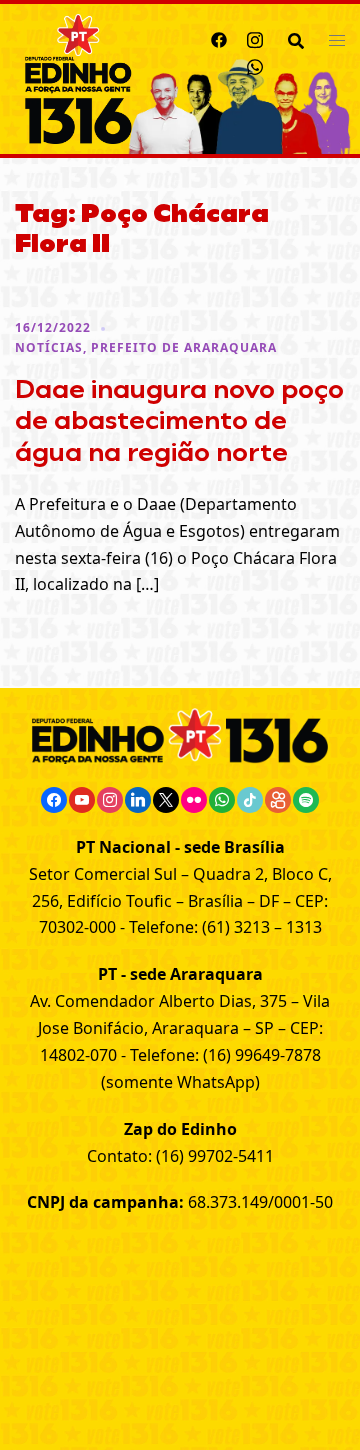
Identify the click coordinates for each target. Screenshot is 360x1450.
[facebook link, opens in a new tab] (219, 37)
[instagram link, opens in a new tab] (255, 37)
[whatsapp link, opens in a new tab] (255, 64)
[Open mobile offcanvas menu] (337, 39)
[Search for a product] (296, 39)
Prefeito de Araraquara (184, 347)
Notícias (49, 347)
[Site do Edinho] (78, 77)
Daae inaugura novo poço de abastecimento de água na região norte (179, 419)
